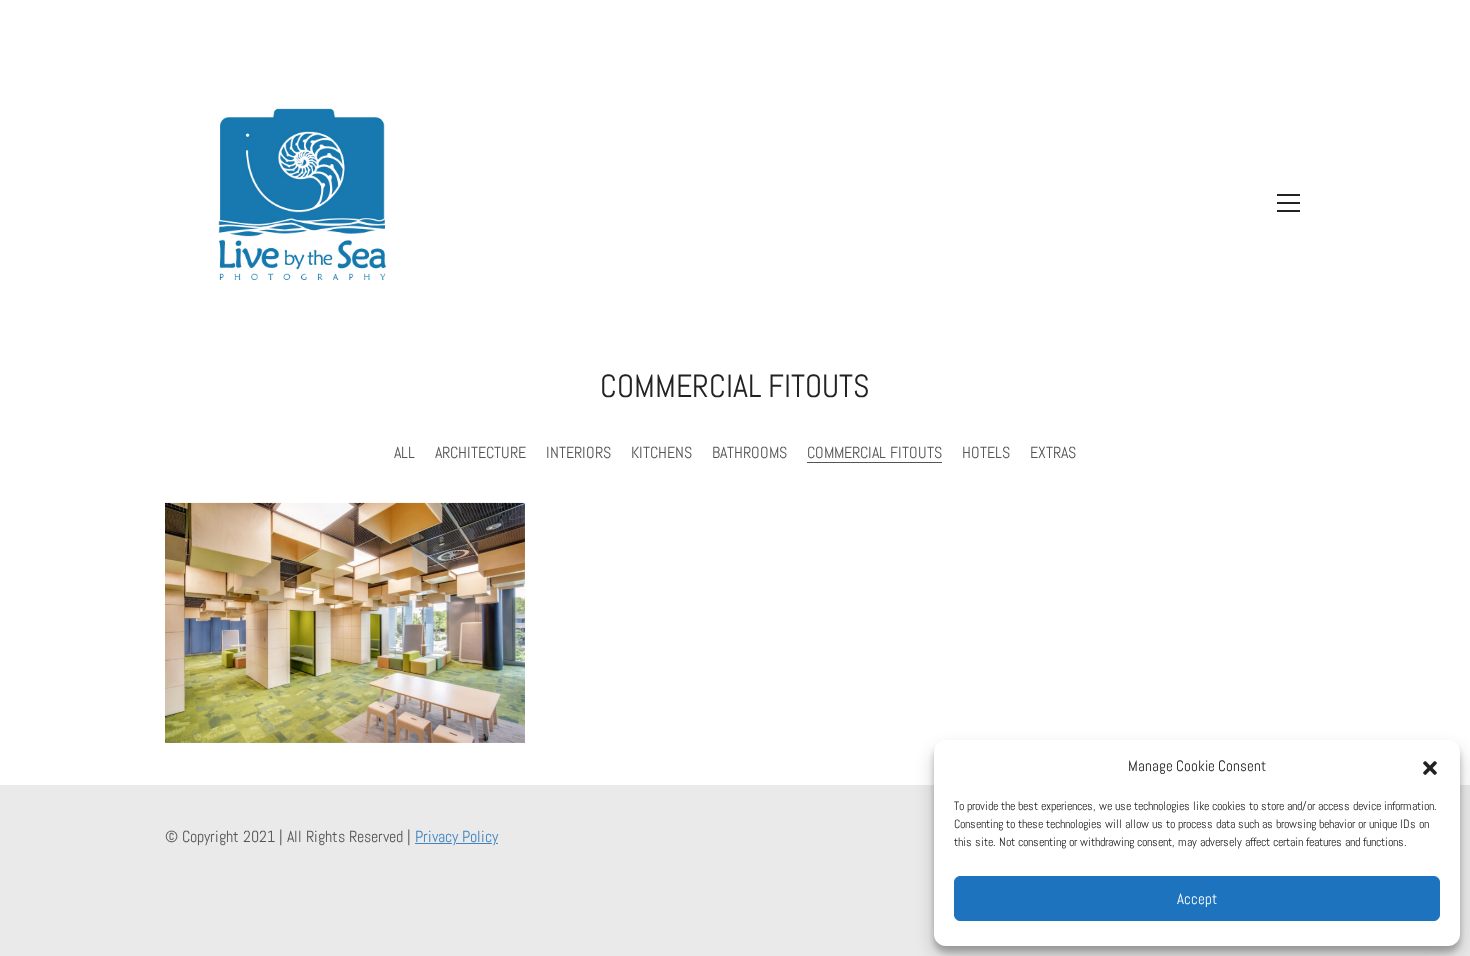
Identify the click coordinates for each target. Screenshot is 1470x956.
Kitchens (661, 452)
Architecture (480, 452)
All (404, 452)
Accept (1197, 898)
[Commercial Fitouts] (345, 623)
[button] (1430, 766)
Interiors (578, 452)
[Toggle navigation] (1283, 203)
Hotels (986, 452)
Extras (1053, 452)
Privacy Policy (456, 836)
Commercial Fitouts (874, 452)
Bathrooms (749, 452)
